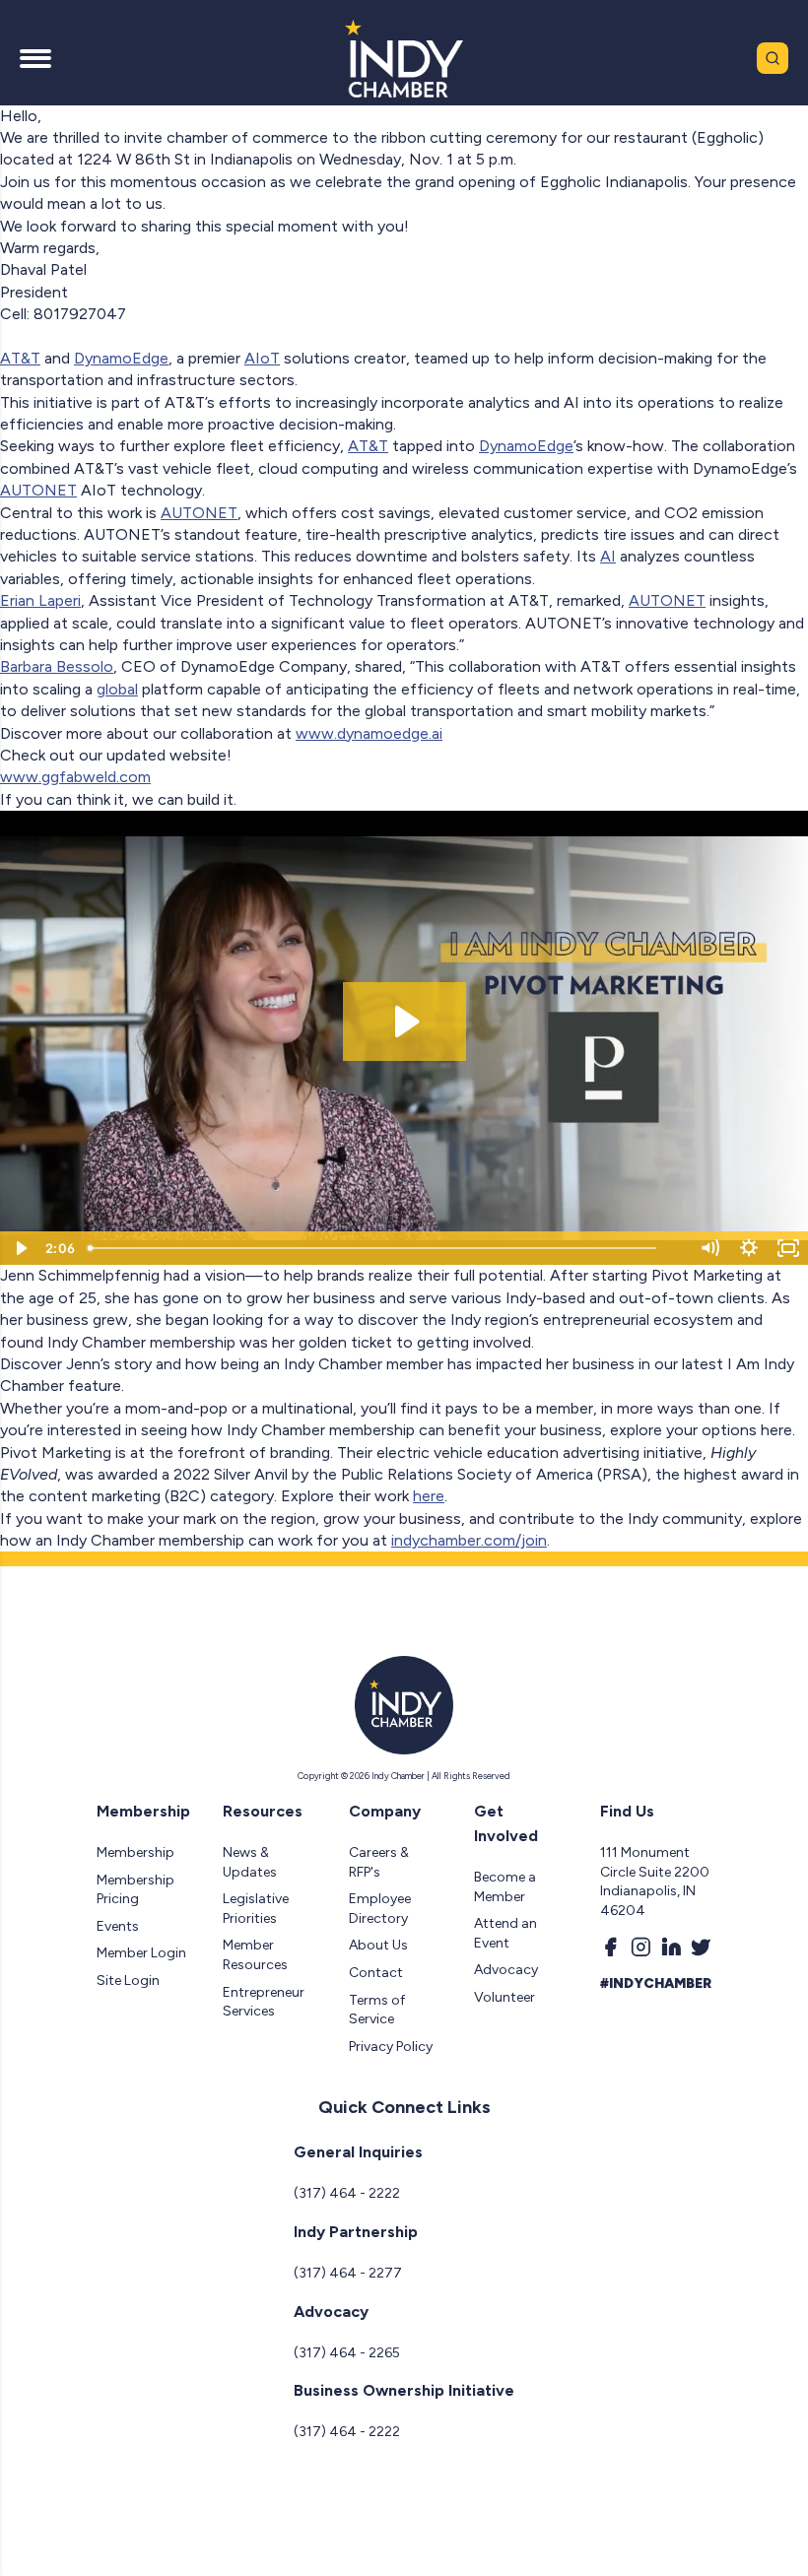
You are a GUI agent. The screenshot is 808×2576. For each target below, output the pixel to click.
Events (118, 1926)
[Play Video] (20, 1248)
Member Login (141, 1953)
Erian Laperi (40, 600)
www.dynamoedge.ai (369, 733)
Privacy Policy (391, 2047)
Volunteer (505, 1997)
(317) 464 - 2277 (348, 2273)
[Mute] (709, 1248)
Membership (135, 1852)
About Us (378, 1945)
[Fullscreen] (788, 1248)
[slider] (385, 1248)
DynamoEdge (121, 358)
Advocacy (506, 1970)
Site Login (128, 1981)
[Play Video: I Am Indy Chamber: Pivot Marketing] (404, 1022)
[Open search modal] (773, 58)
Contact (376, 1973)
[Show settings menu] (749, 1248)
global (117, 689)
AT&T (20, 358)
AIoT (262, 358)
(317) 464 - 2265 (347, 2353)
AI (608, 556)
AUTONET (38, 490)
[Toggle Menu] (35, 58)
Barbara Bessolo (57, 666)
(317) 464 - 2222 (347, 2193)
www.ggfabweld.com (75, 777)
